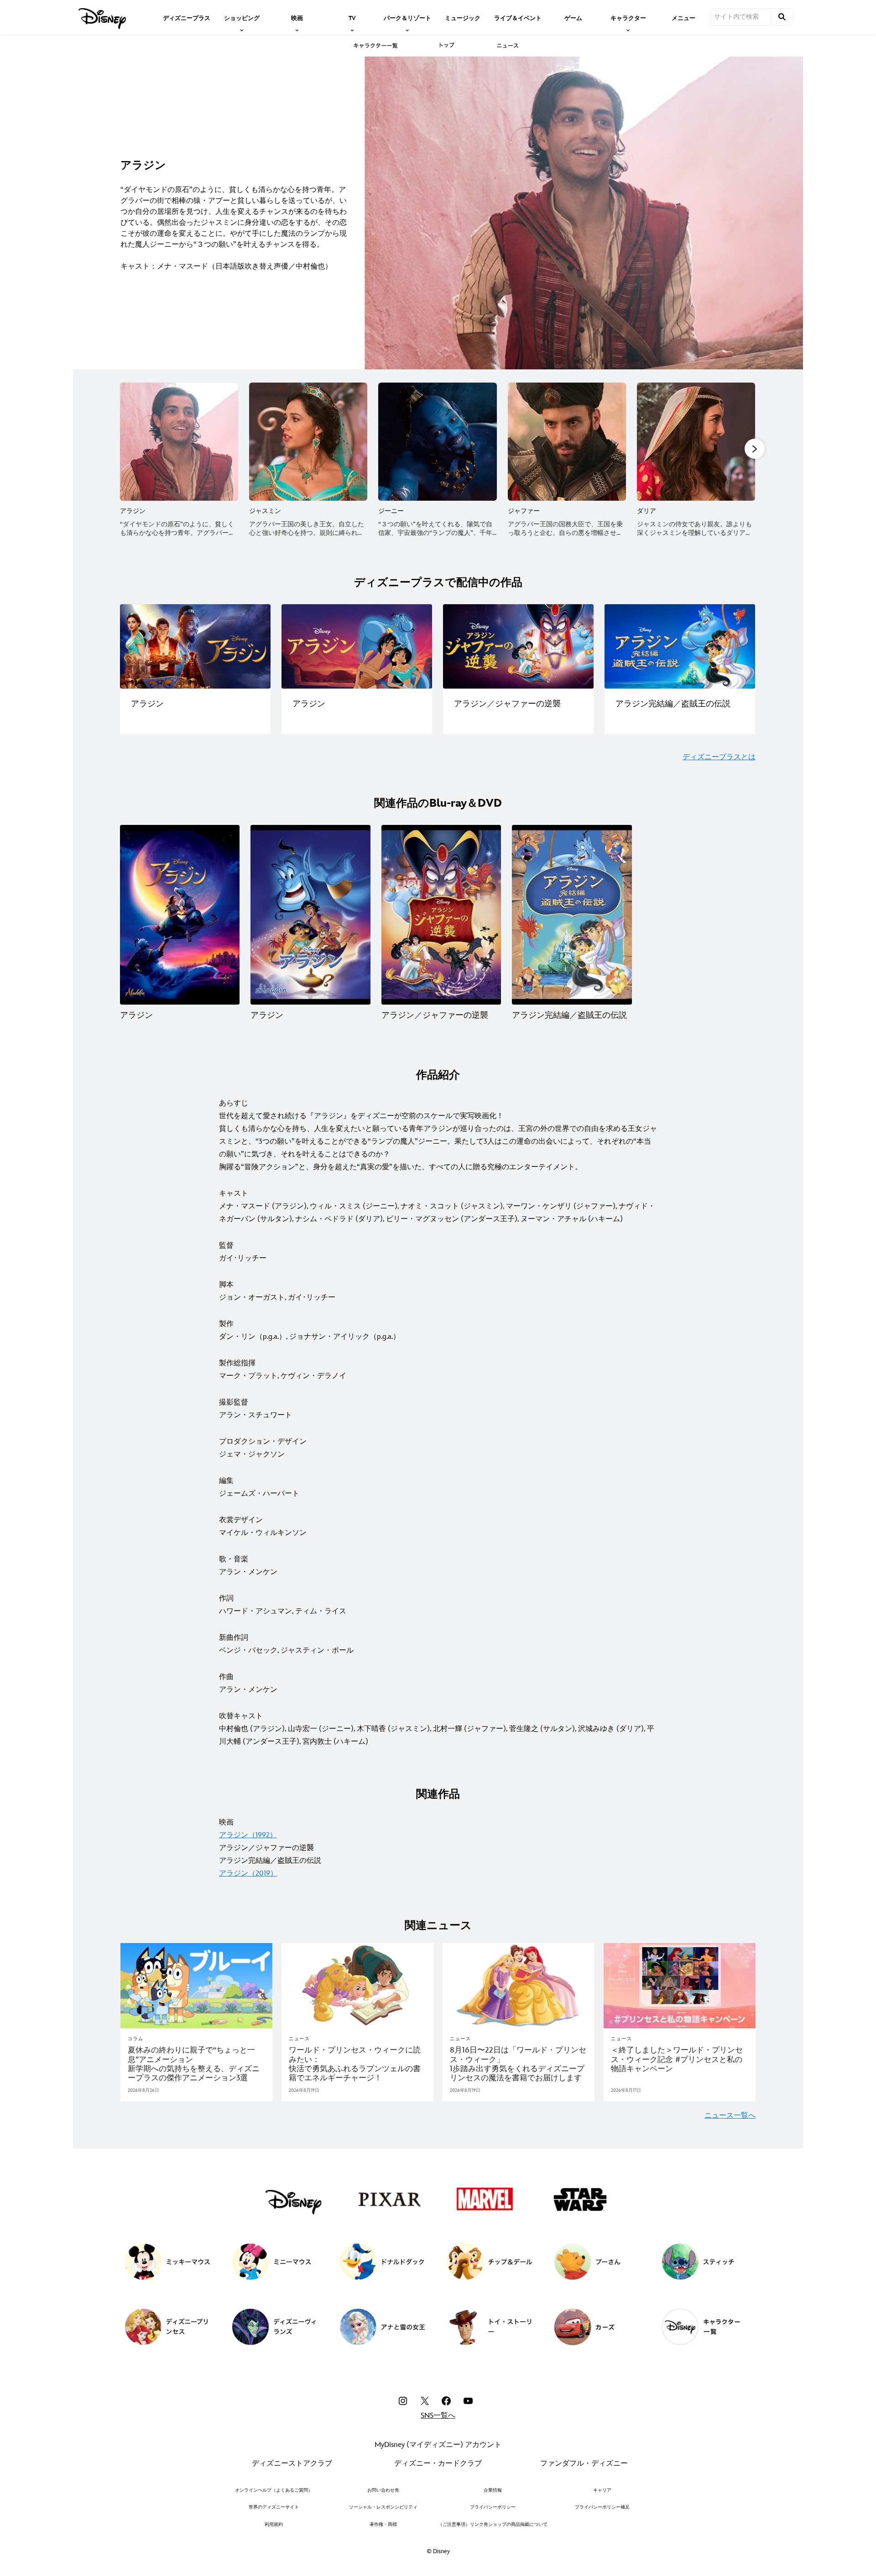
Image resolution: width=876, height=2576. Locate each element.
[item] (242, 17)
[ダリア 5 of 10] (696, 442)
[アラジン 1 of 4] (180, 915)
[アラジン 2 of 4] (310, 915)
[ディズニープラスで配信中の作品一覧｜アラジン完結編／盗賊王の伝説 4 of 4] (680, 647)
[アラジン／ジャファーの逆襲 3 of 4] (441, 915)
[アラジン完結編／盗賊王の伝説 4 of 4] (572, 915)
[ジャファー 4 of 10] (567, 442)
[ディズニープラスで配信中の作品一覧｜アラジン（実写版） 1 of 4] (195, 647)
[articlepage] (196, 1986)
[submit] (782, 17)
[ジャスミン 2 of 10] (308, 442)
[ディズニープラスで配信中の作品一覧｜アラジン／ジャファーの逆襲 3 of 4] (518, 647)
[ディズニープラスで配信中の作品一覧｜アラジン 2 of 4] (357, 647)
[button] (755, 449)
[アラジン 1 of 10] (179, 442)
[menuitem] (187, 17)
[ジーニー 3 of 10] (437, 442)
